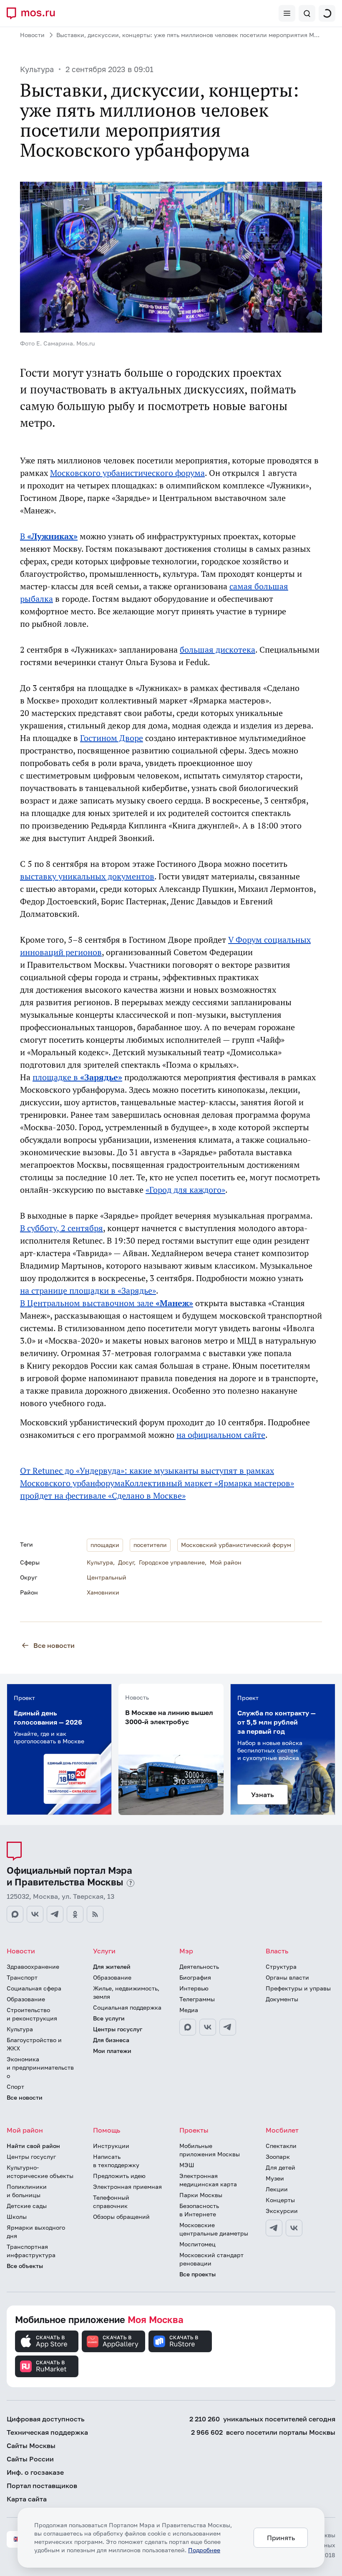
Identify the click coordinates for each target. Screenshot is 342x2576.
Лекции (277, 2189)
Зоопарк (278, 2157)
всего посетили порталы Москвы (263, 2432)
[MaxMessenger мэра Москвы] (188, 2027)
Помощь (107, 2130)
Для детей (280, 2167)
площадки (105, 1545)
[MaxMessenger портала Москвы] (15, 1914)
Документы (282, 1999)
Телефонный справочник (111, 2202)
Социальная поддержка (127, 2007)
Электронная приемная (127, 2187)
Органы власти (287, 1977)
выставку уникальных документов (87, 876)
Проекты (194, 2130)
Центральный (107, 1577)
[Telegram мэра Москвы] (228, 2027)
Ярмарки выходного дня (36, 2232)
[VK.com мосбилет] (294, 2228)
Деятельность (199, 1966)
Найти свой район (33, 2146)
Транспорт (22, 1977)
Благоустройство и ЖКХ (34, 2044)
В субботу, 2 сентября (62, 1228)
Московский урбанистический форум (236, 1545)
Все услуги (109, 2018)
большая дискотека (218, 650)
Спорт (15, 2087)
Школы (17, 2217)
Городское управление (172, 1562)
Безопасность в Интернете (199, 2210)
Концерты (280, 2200)
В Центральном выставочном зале (107, 1303)
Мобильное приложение (99, 2319)
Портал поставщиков (42, 2486)
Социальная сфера (34, 1988)
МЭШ (187, 2165)
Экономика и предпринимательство (40, 2067)
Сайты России (30, 2459)
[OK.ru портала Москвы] (75, 1914)
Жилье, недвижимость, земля (126, 1992)
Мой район (226, 1562)
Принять (281, 2538)
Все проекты (197, 2274)
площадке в (77, 1077)
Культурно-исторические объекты (40, 2172)
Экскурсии (282, 2211)
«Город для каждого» (185, 1190)
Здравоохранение (33, 1966)
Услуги (104, 1951)
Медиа (189, 2010)
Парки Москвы (201, 2195)
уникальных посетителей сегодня (262, 2419)
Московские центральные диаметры (214, 2229)
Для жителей (112, 1966)
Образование (26, 1999)
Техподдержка (47, 2432)
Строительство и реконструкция (32, 2014)
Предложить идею (119, 2176)
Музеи (275, 2178)
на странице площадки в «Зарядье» (88, 1291)
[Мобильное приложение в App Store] (47, 2341)
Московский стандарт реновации (211, 2259)
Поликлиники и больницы (27, 2191)
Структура (281, 1966)
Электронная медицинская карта (208, 2180)
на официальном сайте (221, 1435)
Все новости (54, 1645)
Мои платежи (112, 2051)
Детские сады (27, 2206)
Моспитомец (197, 2244)
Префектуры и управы (298, 1988)
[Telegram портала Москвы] (55, 1914)
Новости (32, 35)
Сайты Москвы (31, 2446)
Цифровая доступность (46, 2419)
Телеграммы (197, 1999)
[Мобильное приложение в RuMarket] (47, 2366)
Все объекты (25, 2266)
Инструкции (111, 2146)
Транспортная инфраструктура (31, 2251)
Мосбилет (282, 2130)
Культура (37, 69)
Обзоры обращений (121, 2217)
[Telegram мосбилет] (274, 2228)
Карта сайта (27, 2499)
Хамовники (103, 1592)
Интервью (194, 1988)
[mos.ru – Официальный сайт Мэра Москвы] (34, 13)
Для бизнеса (111, 2040)
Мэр (186, 1951)
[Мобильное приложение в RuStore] (180, 2341)
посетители (150, 1545)
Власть (277, 1951)
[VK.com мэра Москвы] (208, 2027)
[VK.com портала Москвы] (35, 1914)
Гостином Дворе (112, 738)
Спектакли (281, 2146)
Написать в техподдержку (116, 2161)
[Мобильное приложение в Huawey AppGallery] (113, 2341)
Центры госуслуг (118, 2029)
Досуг (126, 1562)
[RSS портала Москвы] (95, 1914)
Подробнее (204, 2550)
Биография (195, 1977)
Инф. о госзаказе (35, 2472)
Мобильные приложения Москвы (210, 2150)
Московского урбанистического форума (127, 473)
